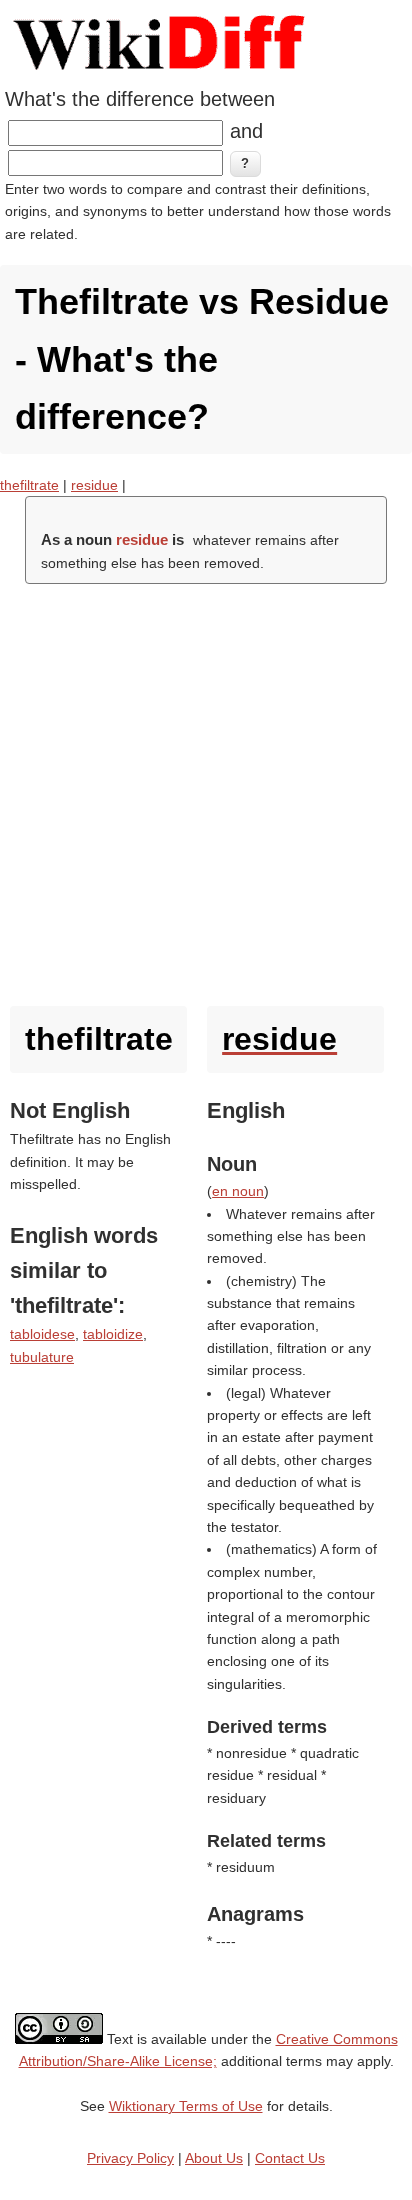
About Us (214, 2158)
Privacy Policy (130, 2158)
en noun (238, 1191)
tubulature (42, 1357)
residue (94, 485)
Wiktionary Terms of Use (186, 2106)
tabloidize (113, 1334)
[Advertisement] (206, 790)
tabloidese (42, 1334)
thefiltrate (29, 485)
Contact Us (290, 2158)
